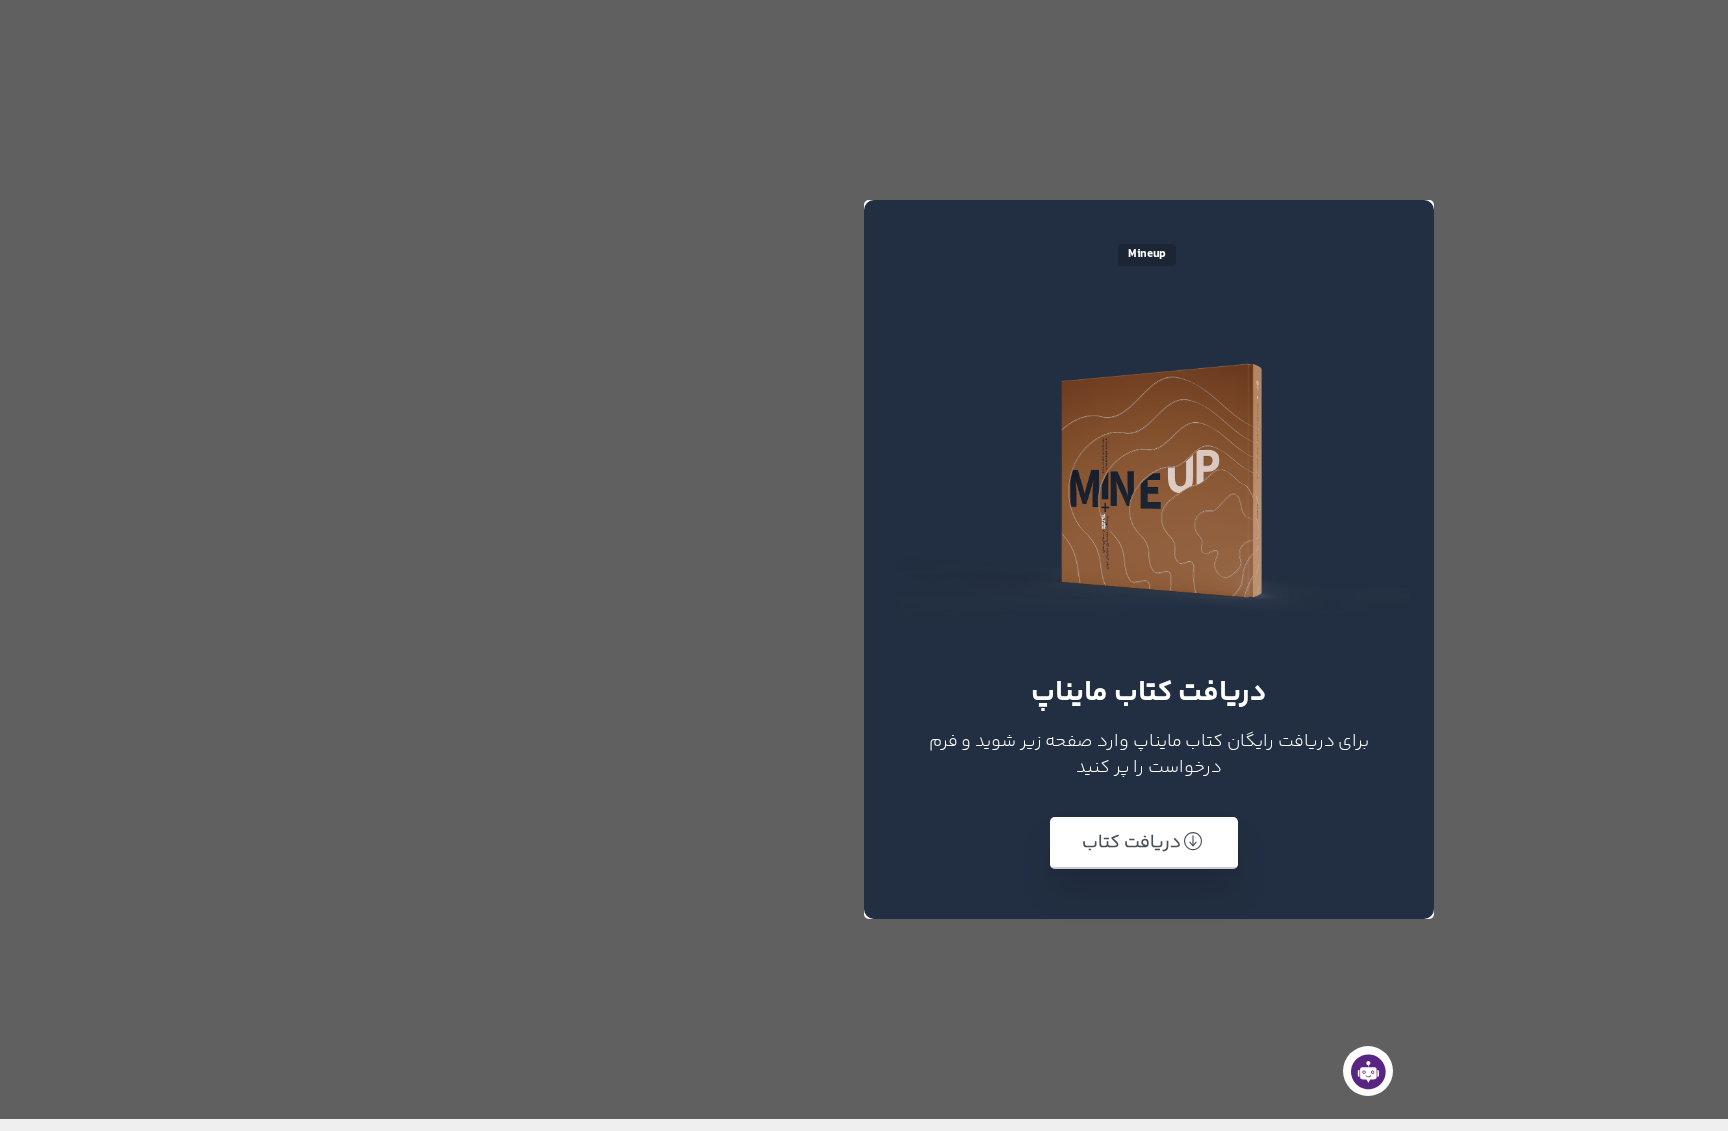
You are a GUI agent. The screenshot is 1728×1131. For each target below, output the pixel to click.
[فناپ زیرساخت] (1368, 1071)
